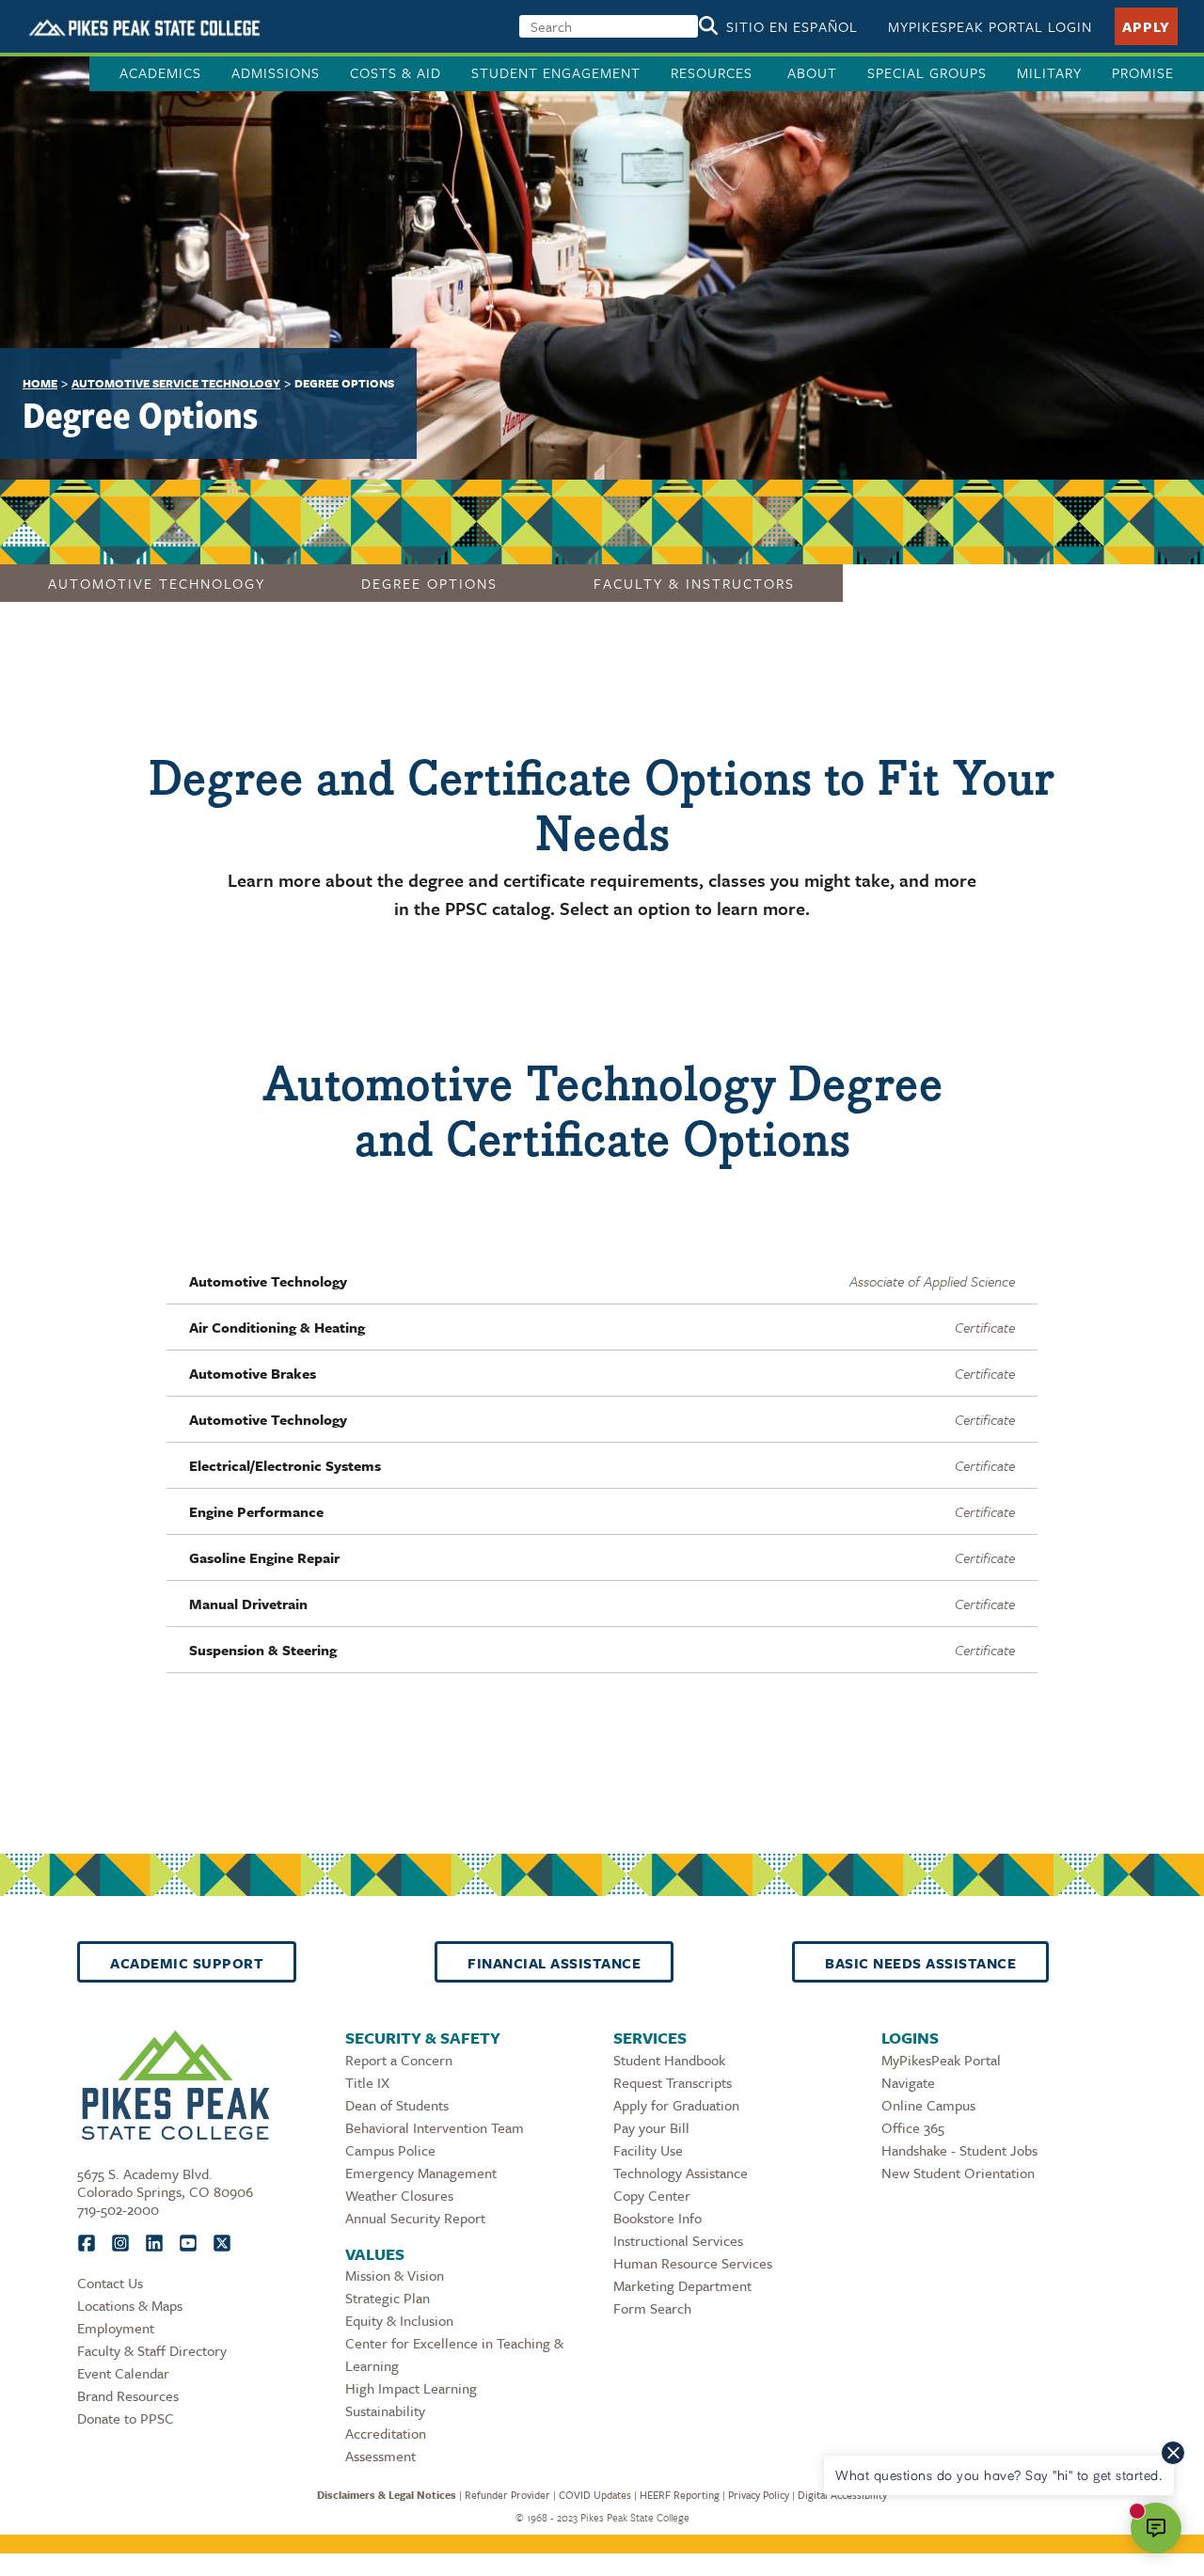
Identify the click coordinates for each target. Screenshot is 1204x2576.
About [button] (812, 72)
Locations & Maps (130, 2305)
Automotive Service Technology (176, 383)
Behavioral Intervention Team (435, 2127)
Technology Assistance (681, 2173)
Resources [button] (714, 72)
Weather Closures (399, 2195)
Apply (1146, 26)
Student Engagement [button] (556, 72)
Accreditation (386, 2433)
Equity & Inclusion (399, 2320)
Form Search (652, 2308)
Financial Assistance (554, 1963)
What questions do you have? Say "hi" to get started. (999, 2475)
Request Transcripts (673, 2082)
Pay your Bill (651, 2127)
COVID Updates (595, 2495)
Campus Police (390, 2150)
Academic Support (187, 1963)
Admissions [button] (276, 72)
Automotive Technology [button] (157, 583)
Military (1049, 72)
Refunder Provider (507, 2495)
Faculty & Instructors (694, 583)
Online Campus (928, 2105)
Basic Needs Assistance (920, 1963)
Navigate (908, 2082)
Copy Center (652, 2195)
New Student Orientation (958, 2173)
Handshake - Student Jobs (959, 2150)
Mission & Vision (395, 2275)
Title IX (367, 2082)
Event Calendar (123, 2373)
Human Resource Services (693, 2263)
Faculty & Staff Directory (152, 2350)
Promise (1143, 72)
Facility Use (648, 2150)
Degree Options (429, 583)
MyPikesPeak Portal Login (990, 26)
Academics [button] (160, 72)
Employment (116, 2328)
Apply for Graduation (676, 2105)
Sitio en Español (792, 26)
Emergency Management (421, 2173)
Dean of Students (397, 2105)
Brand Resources (128, 2395)
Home (40, 383)
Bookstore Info (657, 2218)
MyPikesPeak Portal (941, 2060)
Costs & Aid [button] (396, 72)
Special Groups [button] (927, 72)
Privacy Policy (759, 2495)
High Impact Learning (411, 2388)
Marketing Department (682, 2285)
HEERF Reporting (680, 2495)
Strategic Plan (388, 2298)
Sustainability (385, 2410)
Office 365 (913, 2127)
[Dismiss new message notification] (1173, 2453)
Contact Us (110, 2283)
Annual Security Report (415, 2218)
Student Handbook (669, 2060)
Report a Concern (399, 2060)
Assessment (380, 2456)
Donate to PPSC (126, 2418)
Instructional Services (678, 2240)
